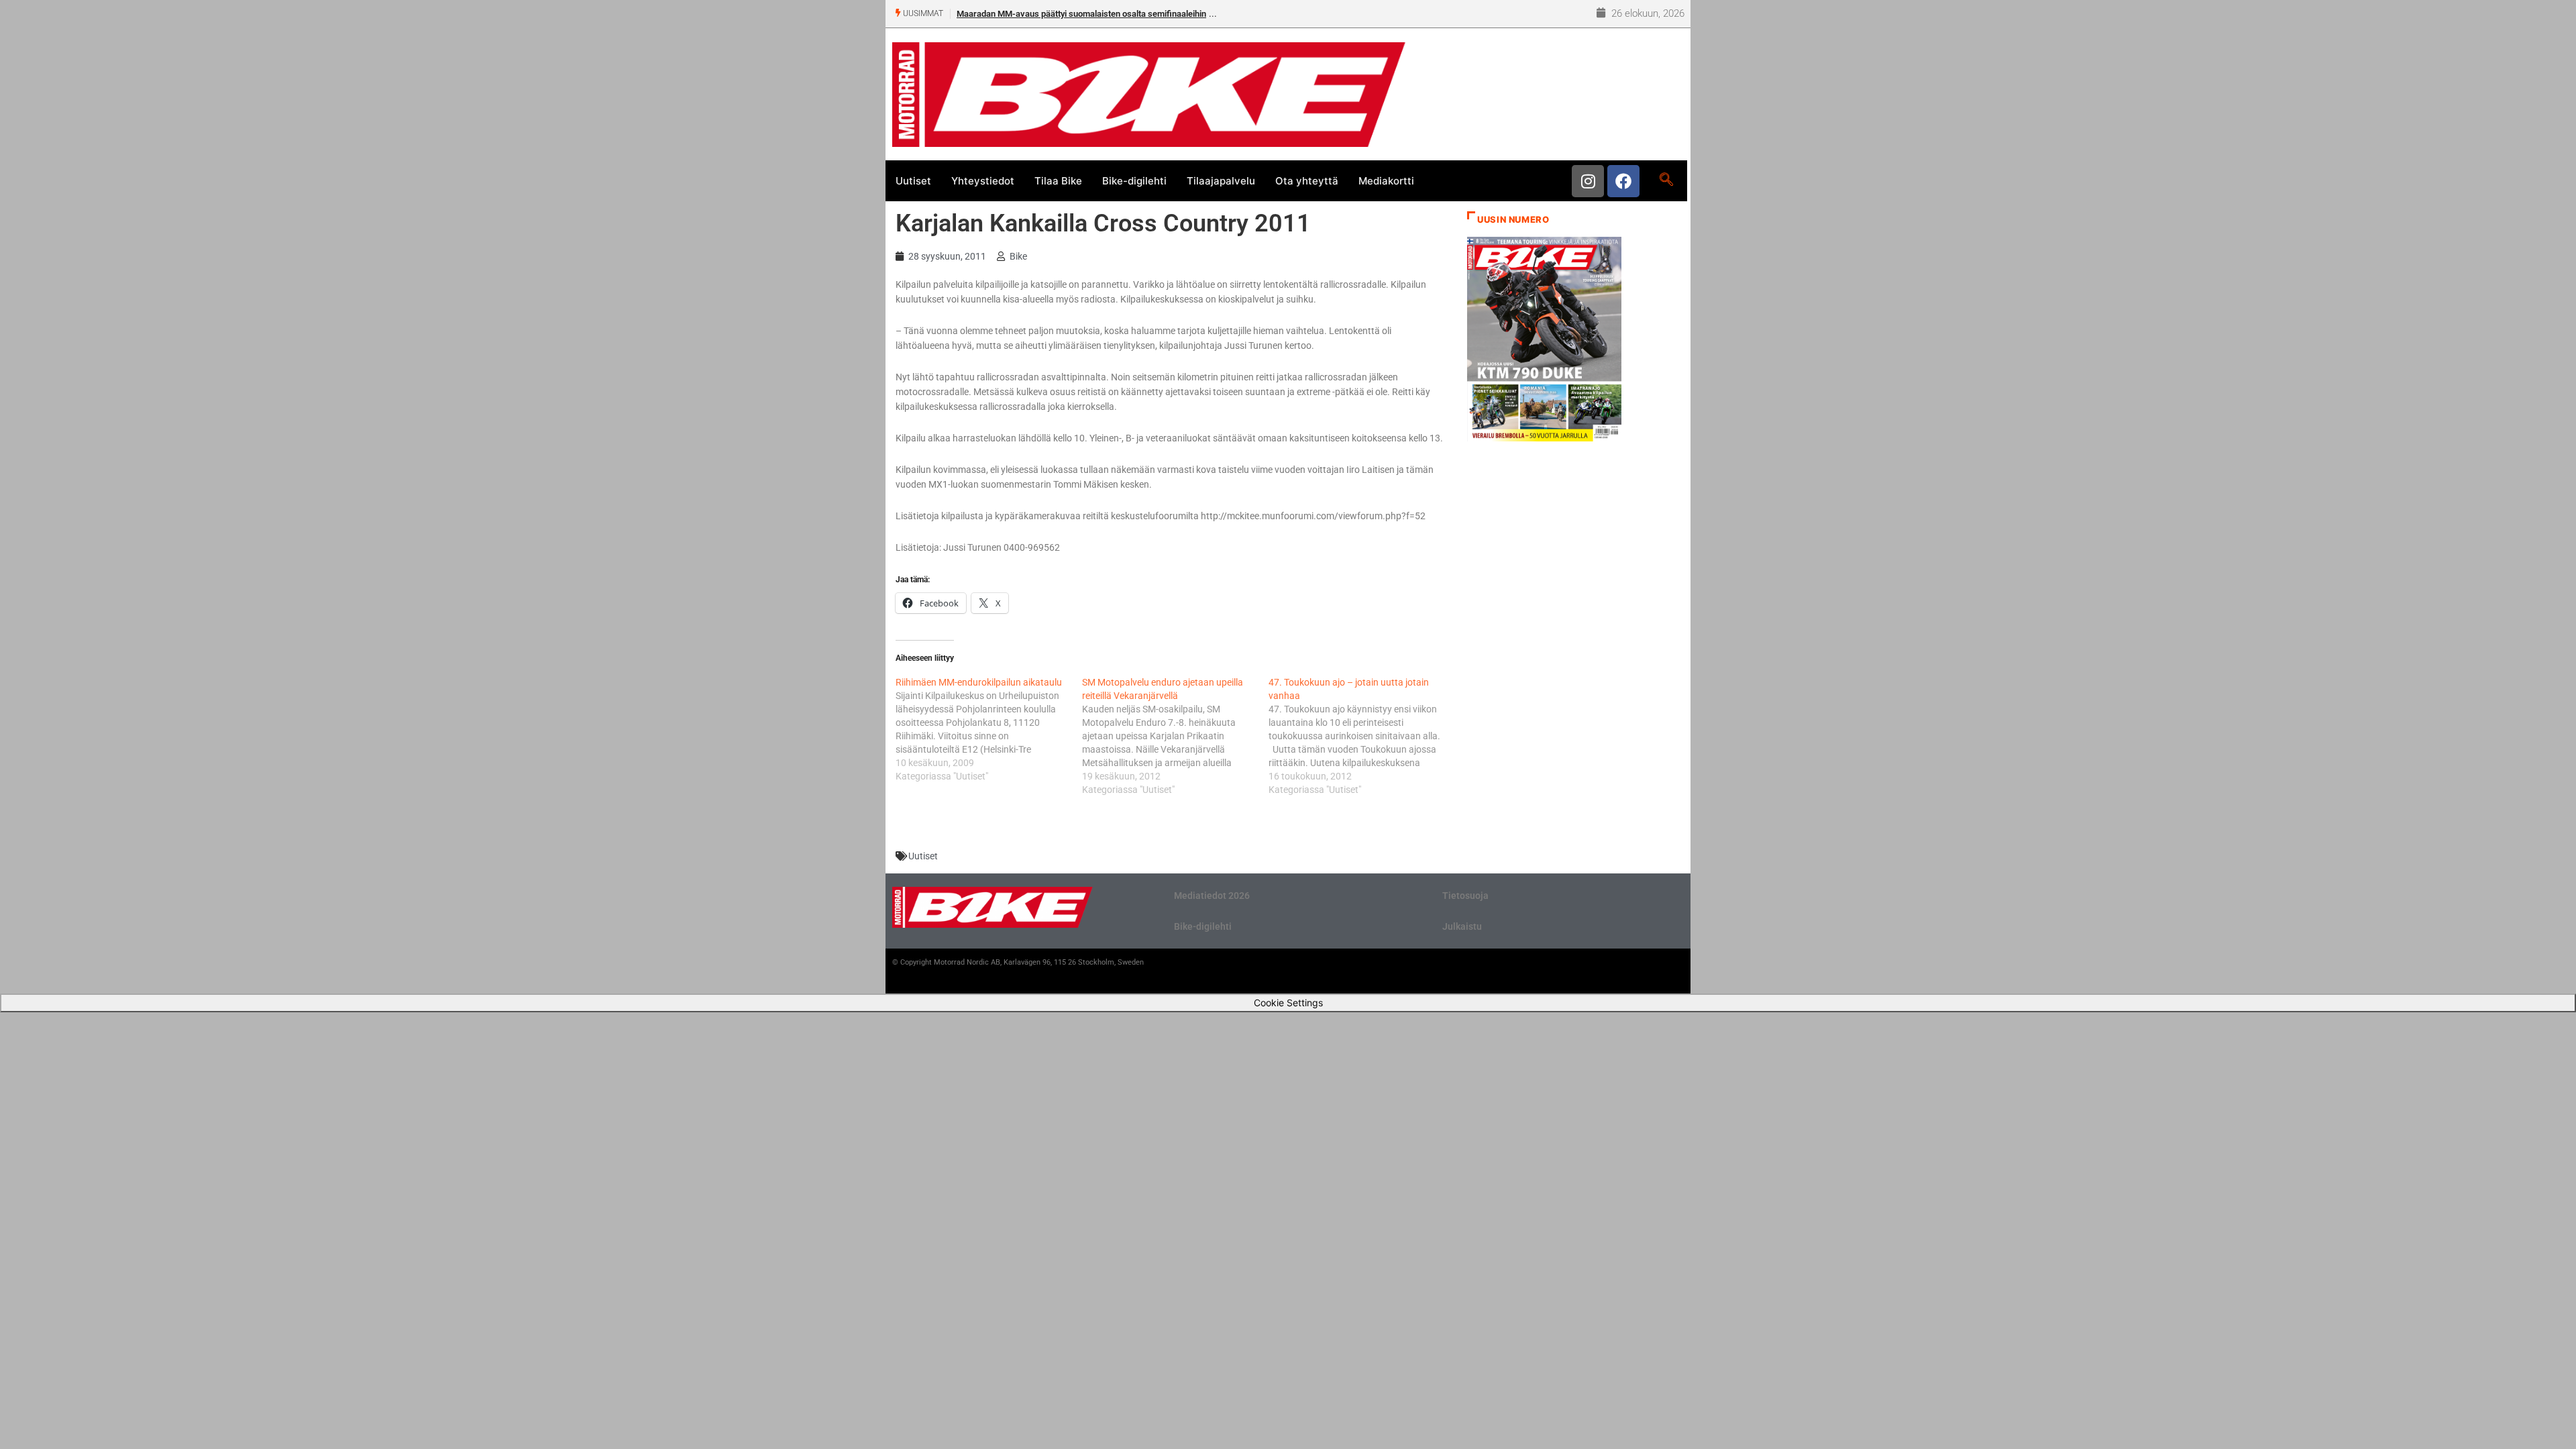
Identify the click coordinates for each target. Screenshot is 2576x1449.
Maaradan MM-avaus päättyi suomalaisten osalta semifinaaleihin (1081, 14)
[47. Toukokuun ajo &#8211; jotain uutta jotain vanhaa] (1362, 736)
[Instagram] (1588, 181)
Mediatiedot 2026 (1212, 896)
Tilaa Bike (1058, 181)
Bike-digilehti (1134, 181)
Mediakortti (1386, 181)
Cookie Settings (1288, 1003)
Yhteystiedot (983, 181)
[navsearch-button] (1666, 180)
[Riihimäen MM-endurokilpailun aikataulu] (989, 729)
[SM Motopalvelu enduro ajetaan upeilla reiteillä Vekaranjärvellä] (1175, 736)
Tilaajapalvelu (1221, 181)
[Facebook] (1623, 181)
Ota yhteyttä (1307, 181)
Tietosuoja (1465, 896)
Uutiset (913, 181)
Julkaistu (1462, 926)
